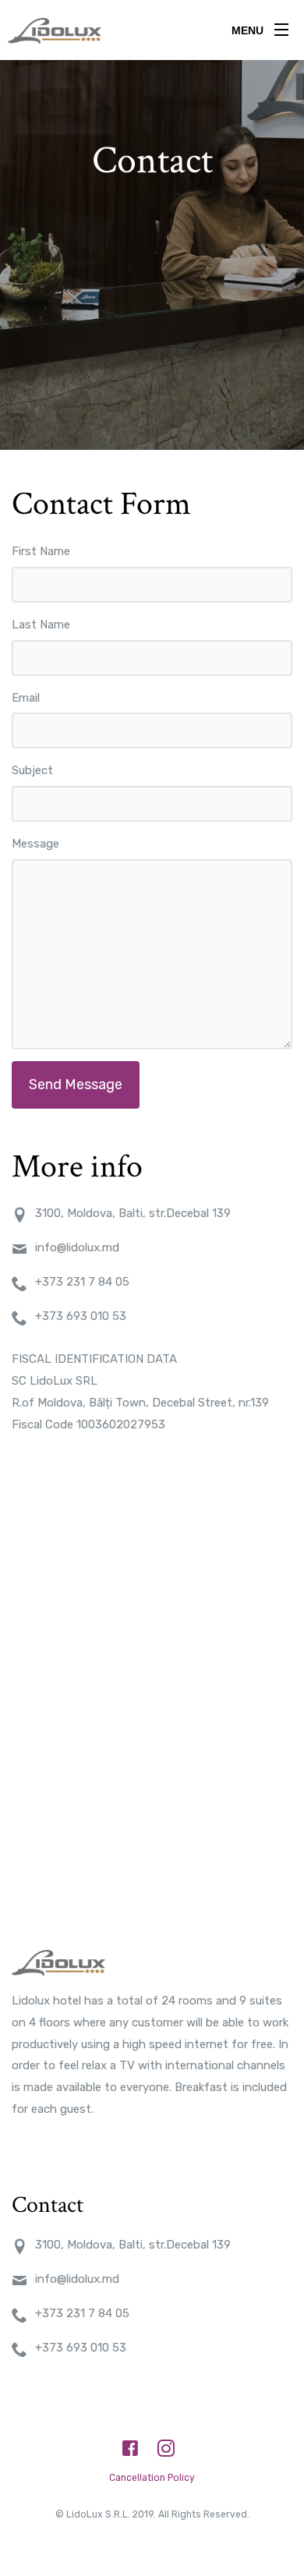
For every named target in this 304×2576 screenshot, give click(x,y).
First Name (41, 551)
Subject (32, 770)
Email (26, 698)
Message (35, 844)
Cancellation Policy (152, 2478)
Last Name (41, 625)
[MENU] (281, 27)
